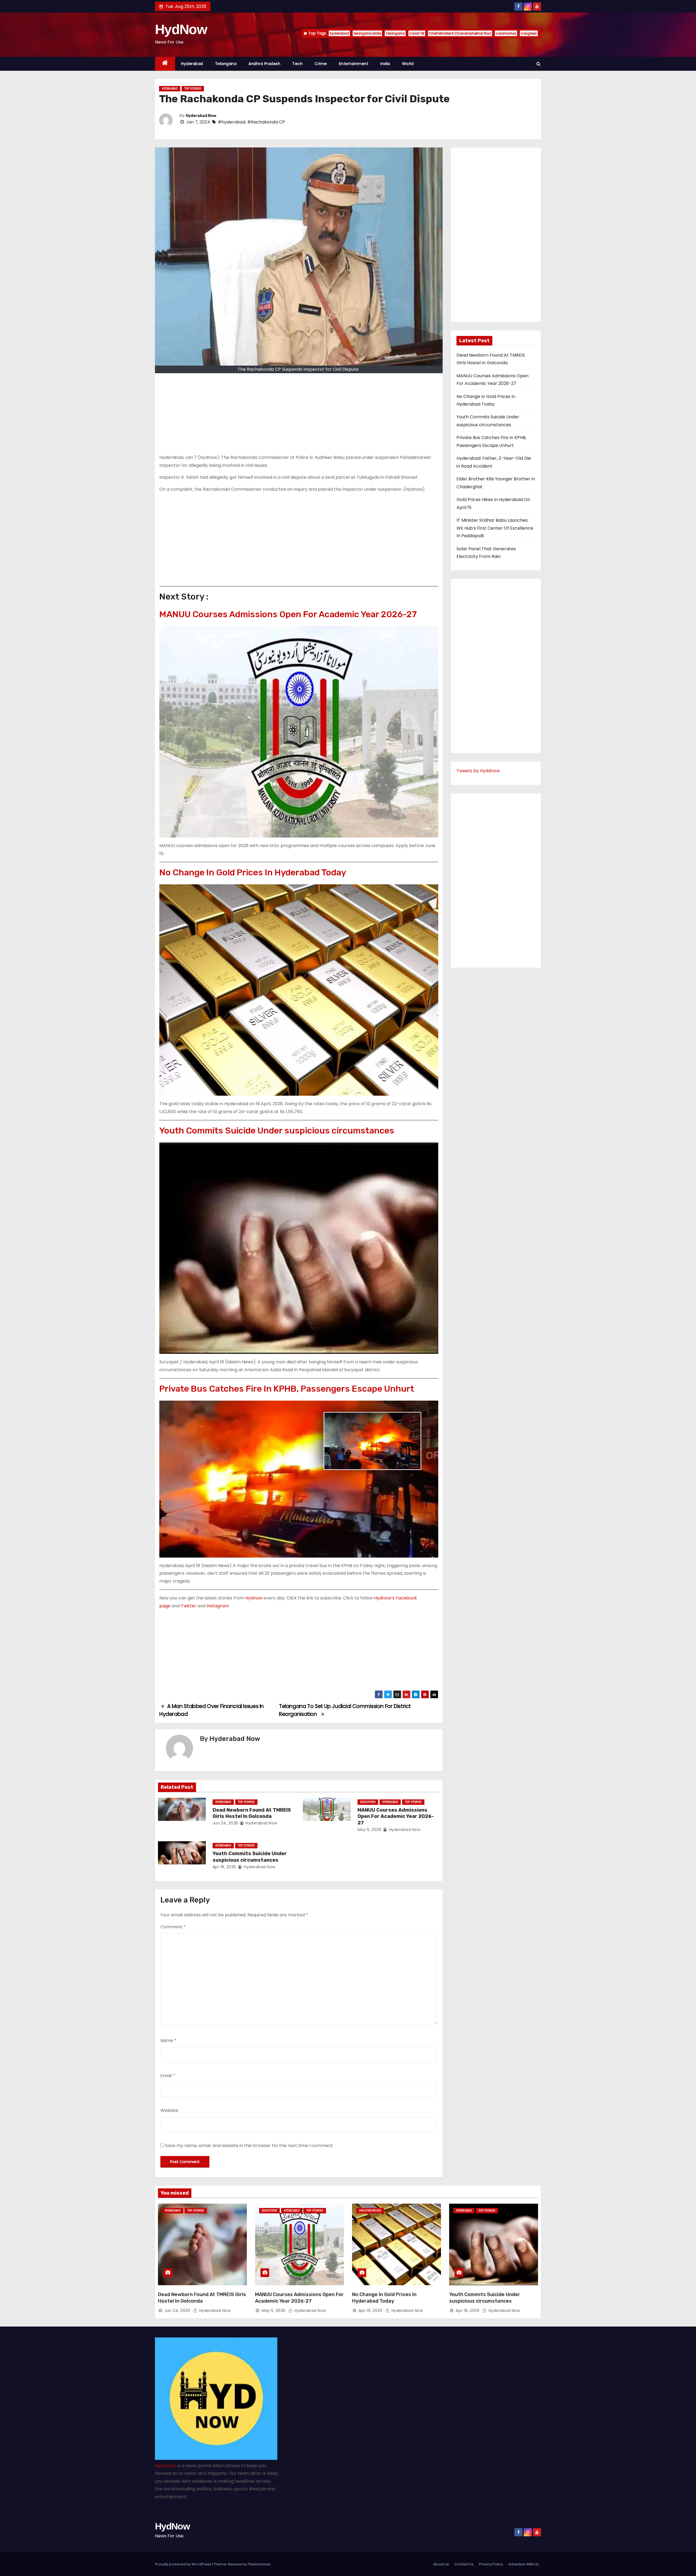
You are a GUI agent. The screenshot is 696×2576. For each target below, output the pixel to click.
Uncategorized (370, 2211)
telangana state (367, 33)
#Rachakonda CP (266, 122)
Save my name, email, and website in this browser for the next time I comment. (249, 2146)
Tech (297, 64)
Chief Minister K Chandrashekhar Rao (460, 33)
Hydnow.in (166, 2466)
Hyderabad (192, 64)
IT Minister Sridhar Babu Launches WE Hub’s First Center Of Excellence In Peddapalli (495, 528)
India (385, 64)
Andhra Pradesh (264, 64)
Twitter (189, 1606)
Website (169, 2110)
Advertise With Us (524, 2564)
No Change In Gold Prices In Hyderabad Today (253, 872)
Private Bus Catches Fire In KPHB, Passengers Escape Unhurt (287, 1389)
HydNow (181, 29)
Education (368, 1802)
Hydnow (254, 1598)
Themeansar (259, 2564)
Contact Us (464, 2564)
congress (529, 33)
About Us (441, 2564)
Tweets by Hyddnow (478, 771)
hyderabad (339, 33)
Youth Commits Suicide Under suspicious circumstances (277, 1131)
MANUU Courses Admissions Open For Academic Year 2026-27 (288, 614)
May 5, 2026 (369, 1830)
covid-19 (417, 33)
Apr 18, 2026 (224, 1867)
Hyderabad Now (201, 116)
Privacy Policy (491, 2564)
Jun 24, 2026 (225, 1823)
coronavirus (506, 33)
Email (168, 2076)
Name (168, 2041)
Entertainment (354, 64)
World (408, 64)
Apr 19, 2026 (370, 2311)
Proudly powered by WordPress (184, 2564)
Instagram (218, 1606)
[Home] (165, 64)
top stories (193, 89)
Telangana (395, 33)
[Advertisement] (299, 416)
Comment (173, 1927)
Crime (321, 64)
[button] (538, 64)
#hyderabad (232, 122)
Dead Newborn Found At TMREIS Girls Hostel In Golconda (252, 1813)
